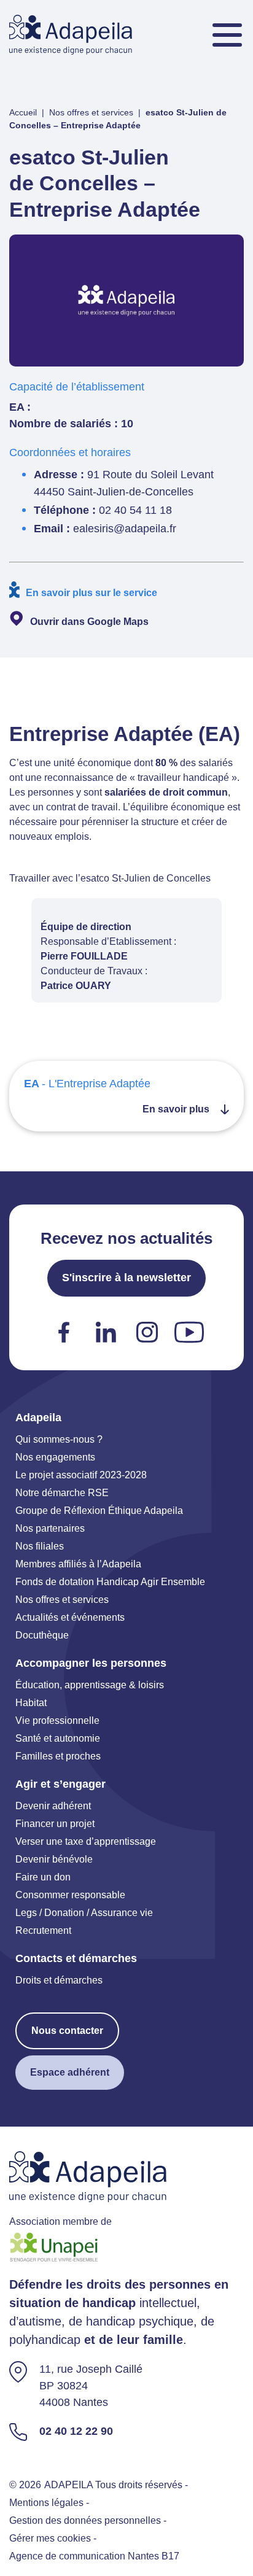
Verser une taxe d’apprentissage (86, 1841)
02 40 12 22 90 (76, 2431)
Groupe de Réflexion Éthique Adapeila (99, 1511)
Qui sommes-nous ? (59, 1439)
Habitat (31, 1703)
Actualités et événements (70, 1617)
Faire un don (43, 1877)
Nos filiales (40, 1546)
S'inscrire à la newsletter (126, 1278)
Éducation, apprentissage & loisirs (90, 1685)
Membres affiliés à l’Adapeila (78, 1564)
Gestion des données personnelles (85, 2520)
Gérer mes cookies (50, 2538)
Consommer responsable (70, 1895)
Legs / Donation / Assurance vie (84, 1913)
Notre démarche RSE (62, 1493)
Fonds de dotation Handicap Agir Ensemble (110, 1582)
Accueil (23, 112)
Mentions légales (46, 2503)
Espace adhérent (70, 2072)
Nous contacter (67, 2031)
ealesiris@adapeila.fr (125, 529)
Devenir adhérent (53, 1806)
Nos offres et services (91, 112)
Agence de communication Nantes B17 (94, 2556)
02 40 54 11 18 (135, 510)
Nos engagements (55, 1457)
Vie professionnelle (57, 1721)
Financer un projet (55, 1824)
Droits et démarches (59, 1980)
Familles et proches (58, 1756)
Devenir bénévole (54, 1859)
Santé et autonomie (58, 1738)
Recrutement (43, 1930)
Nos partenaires (50, 1528)
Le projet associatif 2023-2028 (81, 1475)
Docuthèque (42, 1635)
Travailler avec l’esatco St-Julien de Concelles (110, 878)
